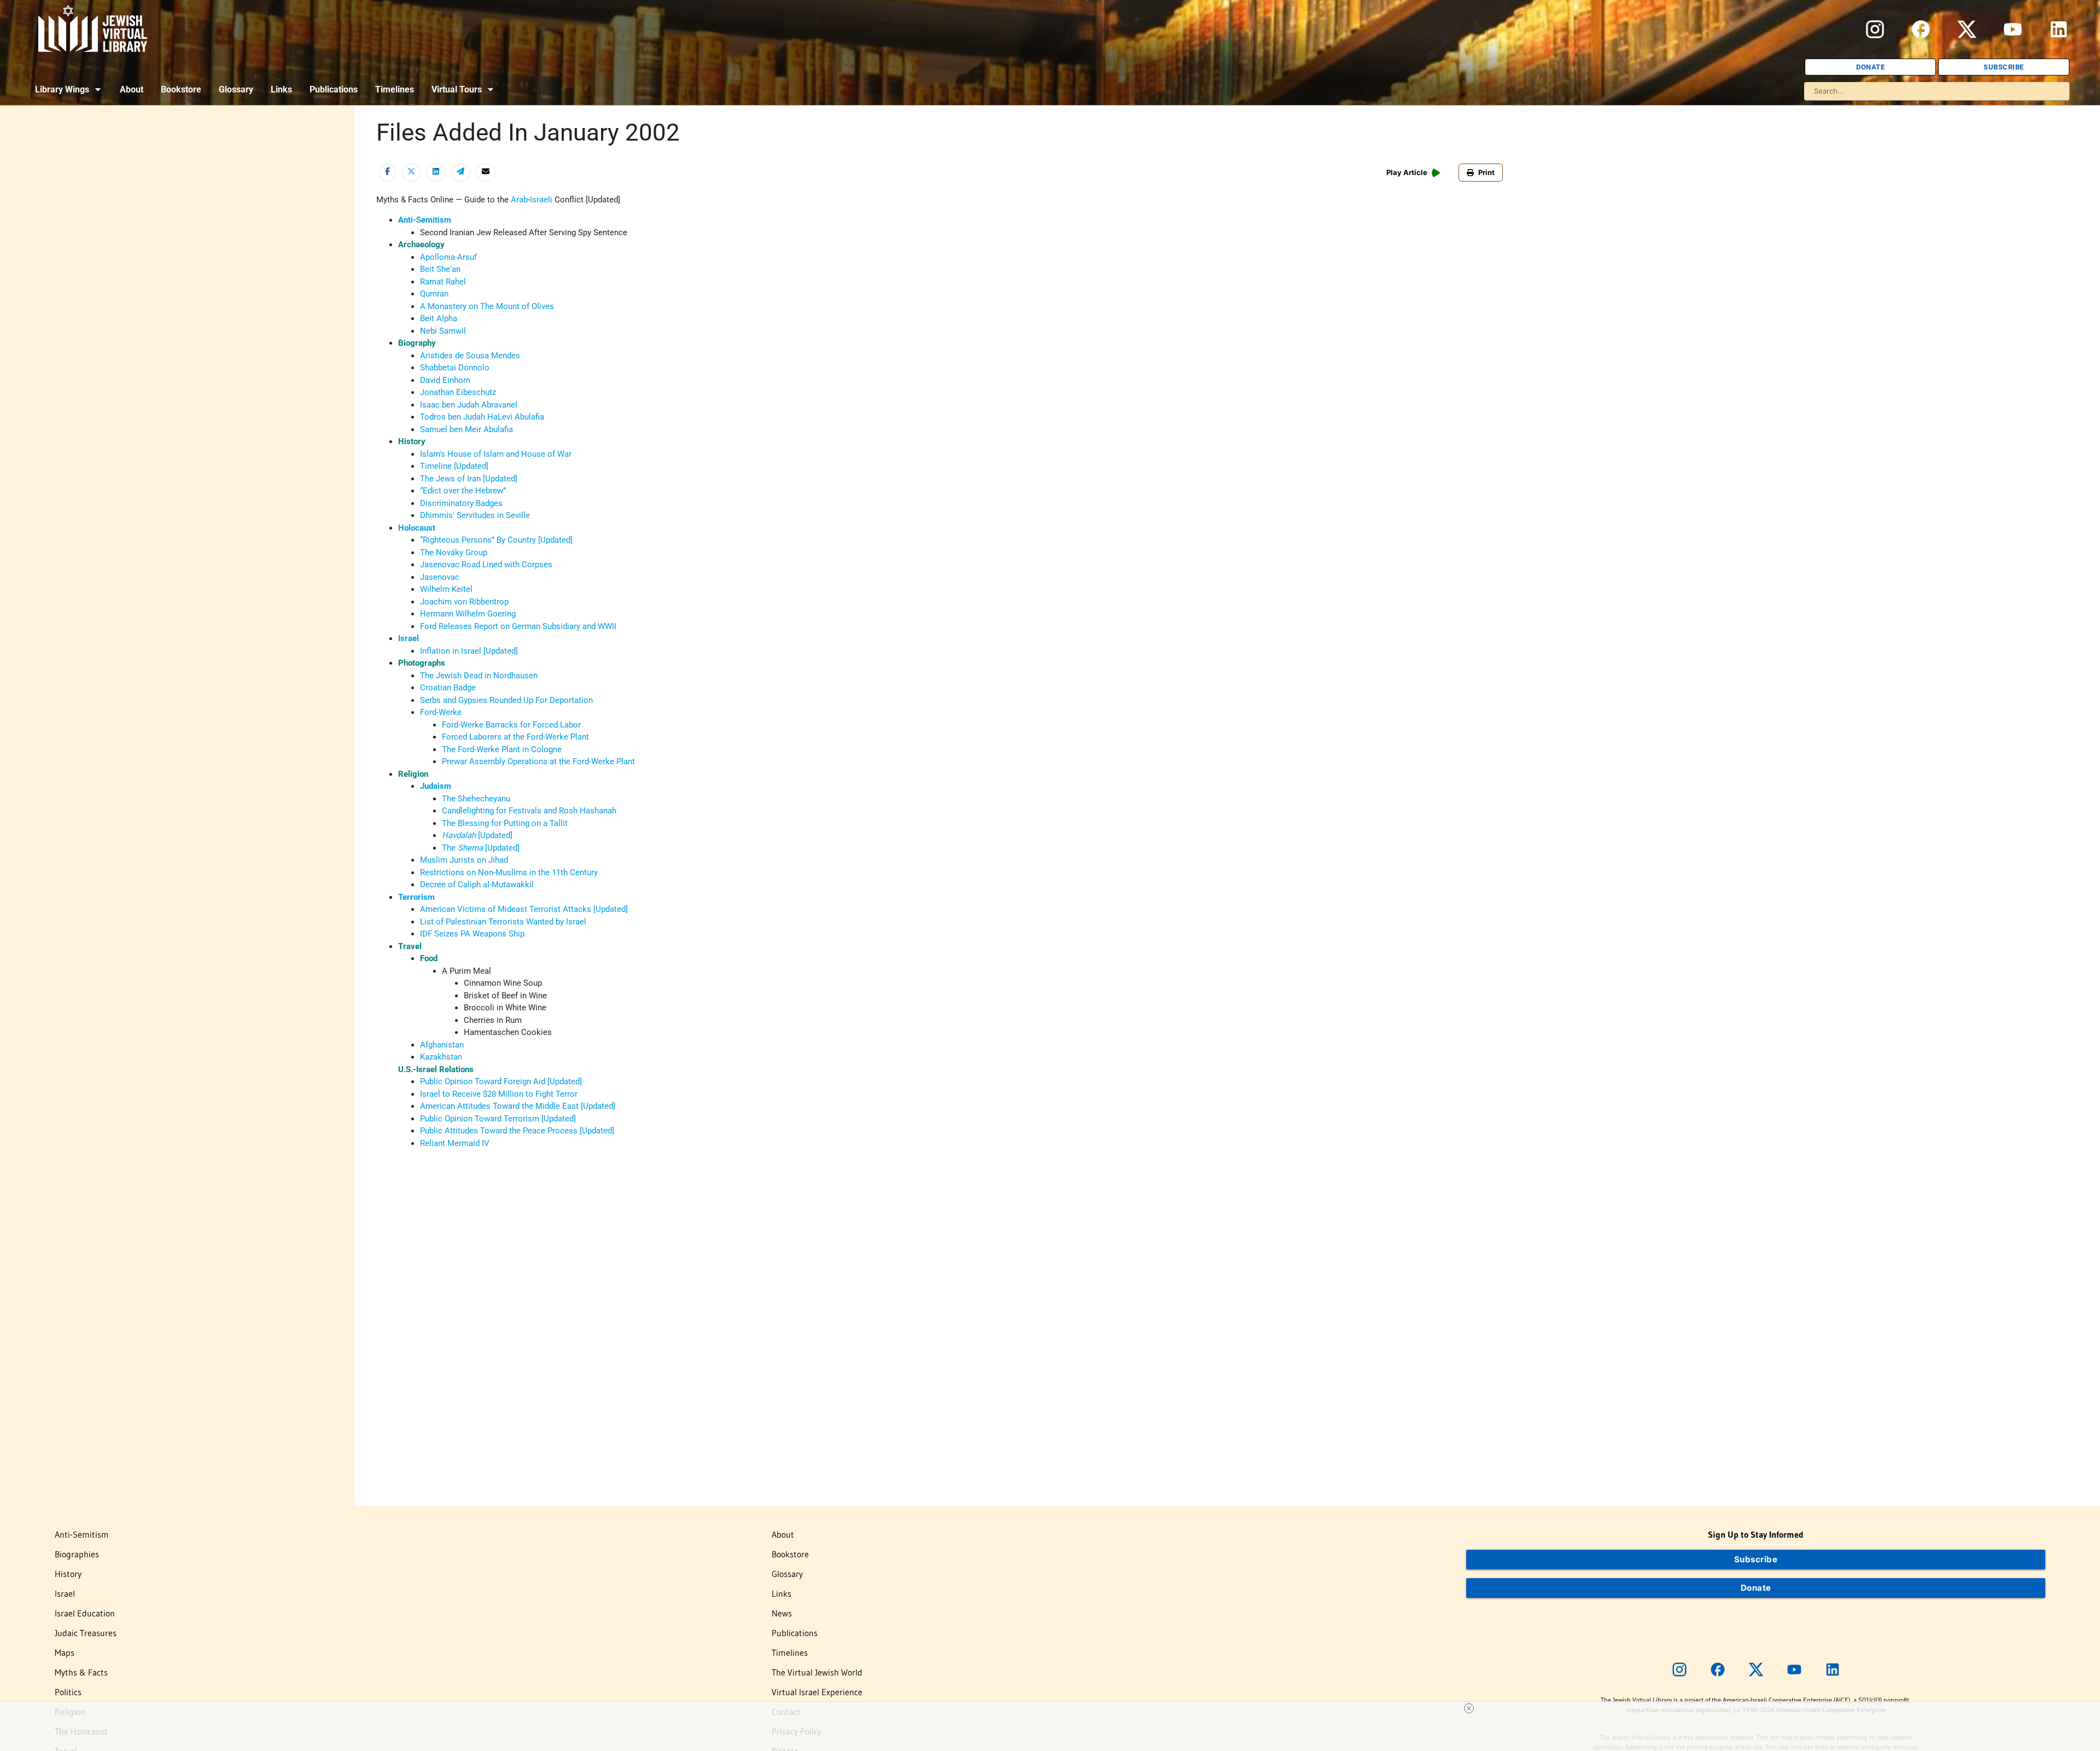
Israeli (541, 200)
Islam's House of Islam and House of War (496, 454)
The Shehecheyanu (476, 799)
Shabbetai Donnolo (455, 368)
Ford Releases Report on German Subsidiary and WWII (518, 626)
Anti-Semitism (425, 220)
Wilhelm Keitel (446, 589)
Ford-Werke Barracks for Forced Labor (511, 725)
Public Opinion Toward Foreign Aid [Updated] (501, 1081)
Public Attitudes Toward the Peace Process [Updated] (517, 1131)
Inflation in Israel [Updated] (469, 651)
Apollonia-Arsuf (448, 257)
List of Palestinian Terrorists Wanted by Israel (503, 922)
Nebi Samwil (443, 331)
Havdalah (459, 835)
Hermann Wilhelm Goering (468, 614)
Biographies (77, 1554)
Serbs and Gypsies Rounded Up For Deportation (506, 700)
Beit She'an (440, 269)
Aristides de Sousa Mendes (470, 356)
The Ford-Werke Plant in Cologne (502, 749)
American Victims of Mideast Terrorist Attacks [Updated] (524, 909)
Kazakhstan (441, 1057)
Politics (68, 1692)
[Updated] (494, 835)
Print (1486, 172)
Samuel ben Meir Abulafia (466, 429)
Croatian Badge (448, 688)
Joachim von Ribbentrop (464, 602)
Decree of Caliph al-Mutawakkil (477, 885)
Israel (409, 638)
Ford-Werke (441, 712)
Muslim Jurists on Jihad (464, 860)
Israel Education (85, 1613)
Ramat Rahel (443, 282)
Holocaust (417, 528)
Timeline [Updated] (454, 466)
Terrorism (416, 897)
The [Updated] (481, 848)
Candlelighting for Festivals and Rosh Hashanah (529, 811)
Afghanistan (442, 1045)
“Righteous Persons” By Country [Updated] (496, 540)
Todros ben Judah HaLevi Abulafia (482, 417)
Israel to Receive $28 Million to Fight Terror (499, 1094)
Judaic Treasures (86, 1633)
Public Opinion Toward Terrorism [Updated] (498, 1119)
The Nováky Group (454, 552)
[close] (1469, 1708)
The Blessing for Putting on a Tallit (505, 823)
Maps (65, 1653)
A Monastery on (450, 306)
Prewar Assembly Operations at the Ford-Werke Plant (538, 761)
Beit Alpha (439, 318)
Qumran (434, 294)
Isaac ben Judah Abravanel (469, 405)
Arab (519, 200)
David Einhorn (445, 380)
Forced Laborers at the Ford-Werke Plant (515, 737)
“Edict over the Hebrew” (463, 491)
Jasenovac (440, 577)
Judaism (436, 786)
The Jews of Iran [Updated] (469, 479)
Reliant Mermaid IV (455, 1143)
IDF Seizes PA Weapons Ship (472, 934)
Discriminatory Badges (461, 503)
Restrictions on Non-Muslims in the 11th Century (509, 872)
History (68, 1574)
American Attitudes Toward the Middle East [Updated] (518, 1106)
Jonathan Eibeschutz (458, 392)
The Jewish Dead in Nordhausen (479, 676)
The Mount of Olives (517, 306)
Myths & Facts (81, 1672)
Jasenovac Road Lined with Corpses (486, 565)
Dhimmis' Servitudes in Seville (475, 515)
